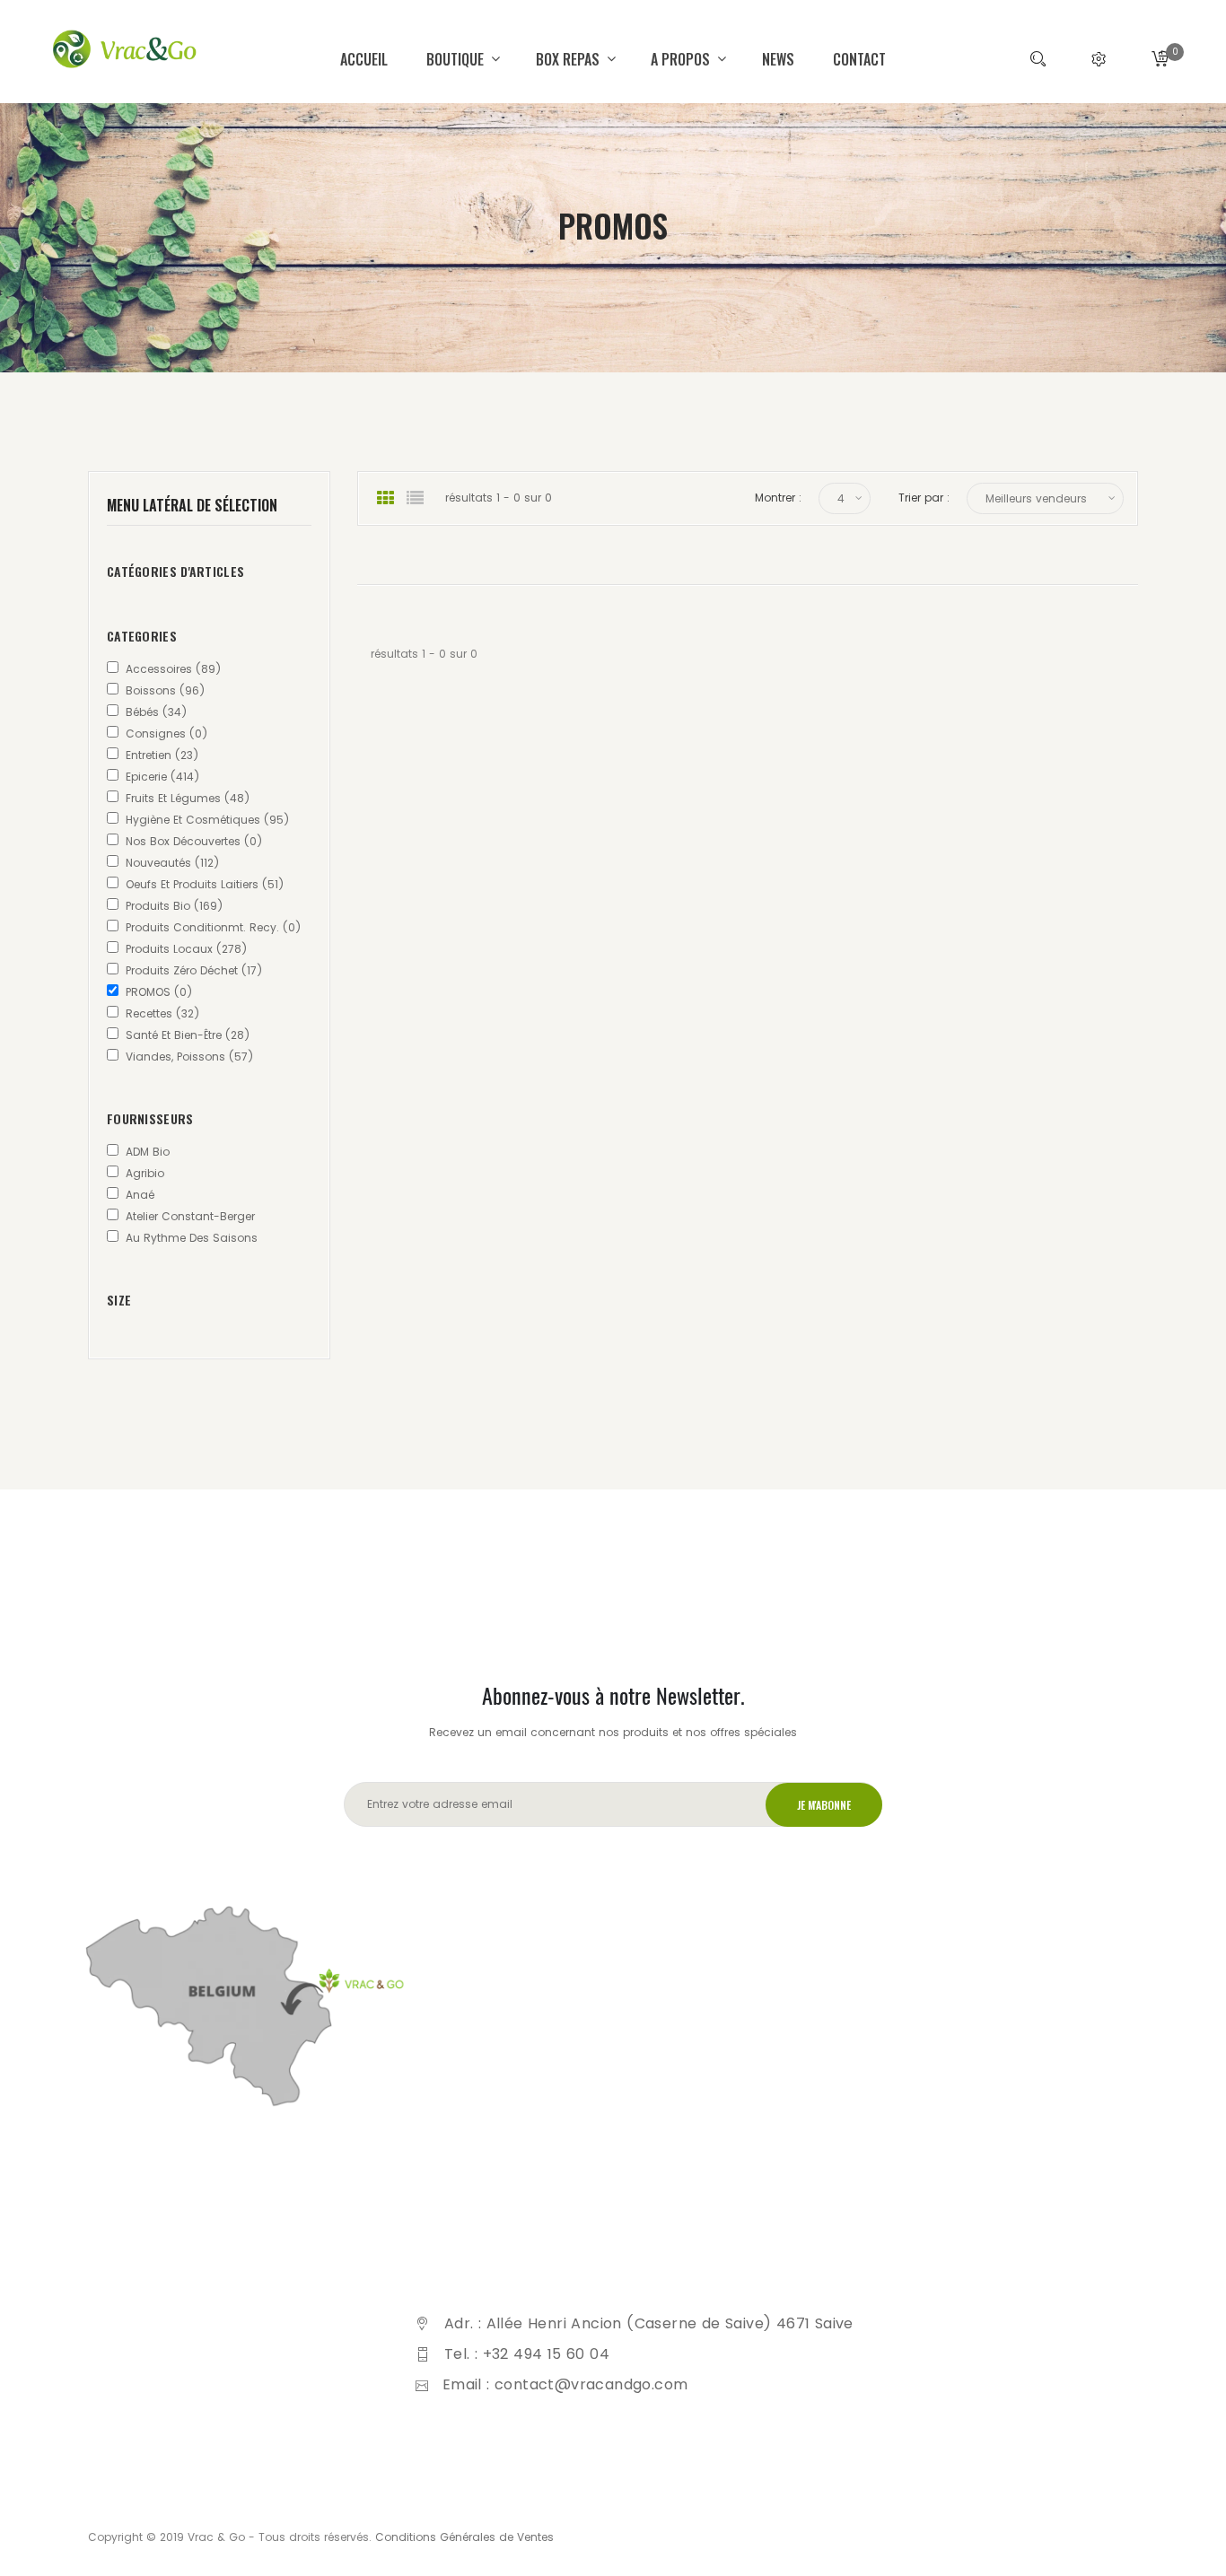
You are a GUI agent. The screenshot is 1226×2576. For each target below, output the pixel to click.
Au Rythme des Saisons (192, 1238)
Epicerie (162, 777)
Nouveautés (172, 863)
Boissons (165, 690)
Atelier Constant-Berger (190, 1216)
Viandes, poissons (189, 1057)
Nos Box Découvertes (194, 841)
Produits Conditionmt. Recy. (213, 927)
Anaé (140, 1195)
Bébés (156, 712)
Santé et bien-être (188, 1035)
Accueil (364, 59)
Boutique (457, 59)
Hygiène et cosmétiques (207, 820)
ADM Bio (148, 1152)
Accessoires (173, 669)
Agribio (145, 1173)
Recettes (162, 1013)
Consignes (166, 734)
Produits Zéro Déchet (194, 970)
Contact (859, 59)
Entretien (162, 755)
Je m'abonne (824, 1805)
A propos (682, 59)
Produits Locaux (186, 949)
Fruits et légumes (188, 798)
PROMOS (159, 992)
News (778, 59)
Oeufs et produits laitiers (205, 884)
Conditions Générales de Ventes (464, 2537)
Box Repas (569, 59)
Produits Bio (174, 906)
